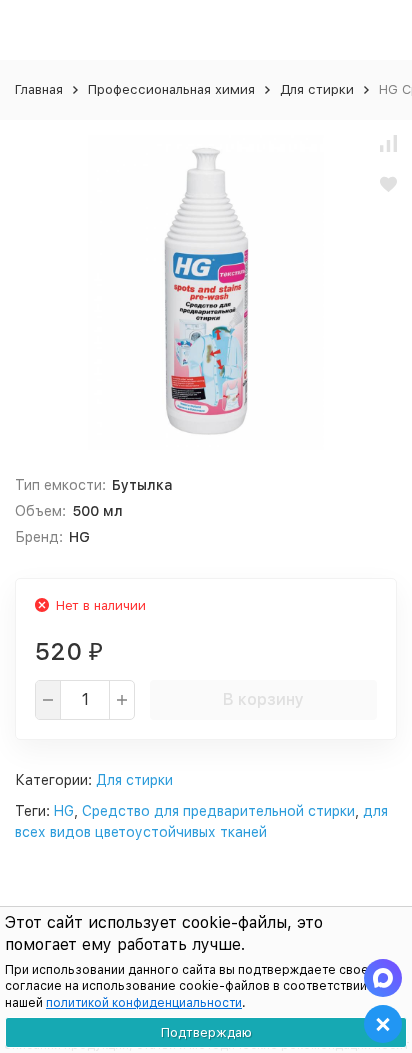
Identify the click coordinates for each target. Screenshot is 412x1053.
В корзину (263, 699)
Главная (39, 89)
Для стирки (317, 89)
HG (64, 811)
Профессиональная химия (171, 89)
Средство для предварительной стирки (218, 811)
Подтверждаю (206, 1032)
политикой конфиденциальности (144, 1003)
